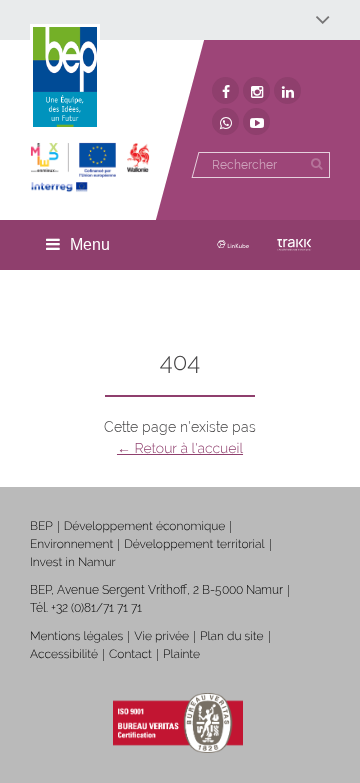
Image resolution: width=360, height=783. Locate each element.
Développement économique (145, 526)
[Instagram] (256, 90)
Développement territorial (194, 544)
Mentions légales (76, 636)
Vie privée (161, 636)
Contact (130, 654)
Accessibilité (64, 654)
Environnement (71, 544)
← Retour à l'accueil (180, 449)
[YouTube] (256, 121)
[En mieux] (90, 167)
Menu (90, 244)
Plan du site (231, 636)
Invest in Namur (73, 562)
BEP (41, 526)
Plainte (181, 654)
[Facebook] (225, 90)
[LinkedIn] (287, 90)
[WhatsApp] (225, 121)
